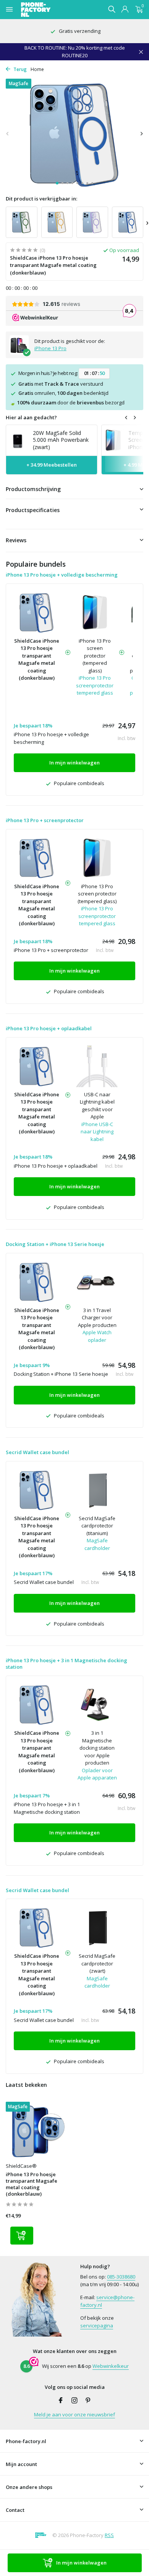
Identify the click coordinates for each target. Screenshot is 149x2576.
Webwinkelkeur (111, 2366)
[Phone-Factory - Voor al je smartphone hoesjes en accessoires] (49, 10)
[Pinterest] (88, 2401)
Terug (19, 69)
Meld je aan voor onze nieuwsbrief (74, 2414)
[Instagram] (74, 2401)
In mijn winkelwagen (81, 2563)
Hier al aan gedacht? (31, 417)
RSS (109, 2535)
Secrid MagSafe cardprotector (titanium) (97, 1526)
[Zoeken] (112, 9)
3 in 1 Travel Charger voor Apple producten (97, 1318)
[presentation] (8, 133)
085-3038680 (121, 2277)
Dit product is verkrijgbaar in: (41, 199)
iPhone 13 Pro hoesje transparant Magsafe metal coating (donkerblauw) (32, 2184)
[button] (57, 183)
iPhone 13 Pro (50, 348)
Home (37, 69)
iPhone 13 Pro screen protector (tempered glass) (95, 656)
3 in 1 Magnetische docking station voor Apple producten (97, 1748)
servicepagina (97, 2326)
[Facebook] (61, 2401)
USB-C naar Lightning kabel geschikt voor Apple (97, 1106)
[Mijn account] (125, 10)
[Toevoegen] (22, 2236)
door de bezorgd (67, 402)
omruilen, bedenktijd (63, 393)
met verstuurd (61, 384)
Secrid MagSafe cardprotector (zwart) (97, 1963)
